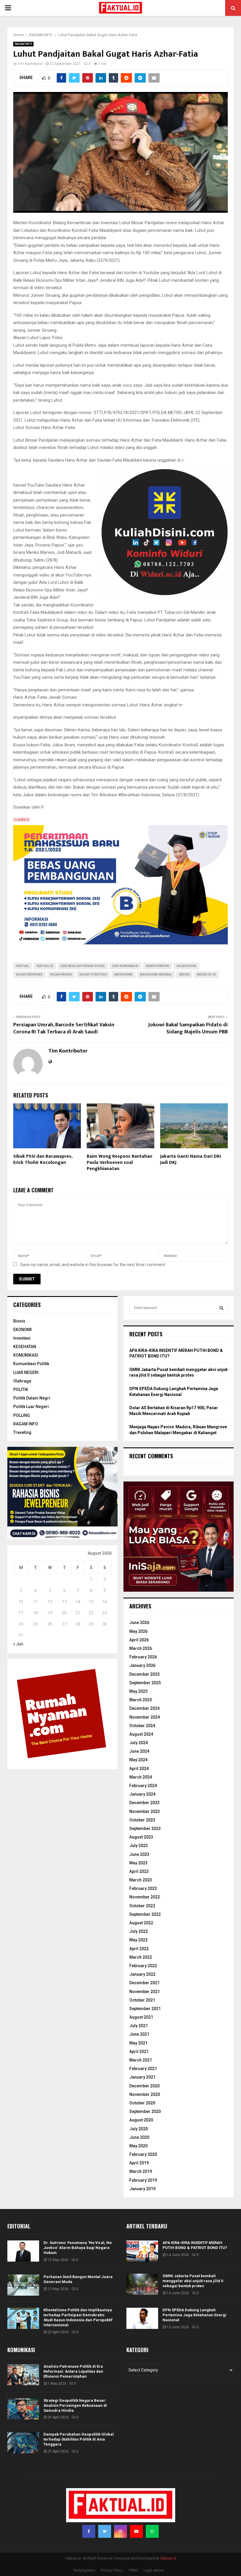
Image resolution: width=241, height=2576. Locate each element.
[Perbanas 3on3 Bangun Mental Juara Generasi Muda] (23, 2285)
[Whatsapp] (152, 2531)
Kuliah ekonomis (30, 974)
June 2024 (139, 1751)
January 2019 (142, 2189)
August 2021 (141, 2017)
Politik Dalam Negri (32, 1398)
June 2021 (139, 2034)
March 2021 (141, 2060)
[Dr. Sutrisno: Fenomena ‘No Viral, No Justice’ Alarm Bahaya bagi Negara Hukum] (23, 2251)
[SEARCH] (221, 1308)
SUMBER (21, 820)
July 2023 (139, 1846)
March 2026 (141, 1648)
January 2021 (142, 2077)
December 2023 (144, 1803)
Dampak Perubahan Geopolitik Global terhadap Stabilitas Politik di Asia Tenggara (79, 2439)
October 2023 (142, 1820)
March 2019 (141, 2171)
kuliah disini (186, 966)
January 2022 (142, 1974)
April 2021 (139, 2052)
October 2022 (142, 1906)
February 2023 (143, 1888)
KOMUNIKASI (26, 1355)
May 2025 (138, 1691)
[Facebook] (89, 2531)
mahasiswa (123, 974)
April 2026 (139, 1640)
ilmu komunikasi (125, 966)
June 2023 (139, 1854)
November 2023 (145, 1811)
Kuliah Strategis (93, 974)
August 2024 (141, 1734)
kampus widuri (158, 966)
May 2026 (138, 1631)
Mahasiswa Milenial (156, 974)
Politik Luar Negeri (31, 1407)
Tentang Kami (84, 2570)
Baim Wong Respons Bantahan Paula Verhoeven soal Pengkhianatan (119, 1163)
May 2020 (138, 2146)
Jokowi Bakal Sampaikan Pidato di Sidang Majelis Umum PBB (188, 1028)
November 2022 (145, 1897)
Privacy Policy (112, 2570)
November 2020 (145, 2094)
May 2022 (138, 1940)
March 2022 (141, 1957)
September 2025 (145, 1683)
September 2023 (145, 1828)
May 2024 (138, 1760)
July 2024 (139, 1743)
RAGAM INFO (23, 44)
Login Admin (154, 2570)
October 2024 (142, 1726)
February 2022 (143, 1966)
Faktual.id (45, 966)
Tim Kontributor (30, 64)
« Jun (18, 1644)
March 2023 (141, 1880)
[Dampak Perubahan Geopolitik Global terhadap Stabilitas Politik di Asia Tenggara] (23, 2443)
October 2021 (142, 2000)
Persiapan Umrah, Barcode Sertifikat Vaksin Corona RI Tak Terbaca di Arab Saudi (64, 1028)
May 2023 (138, 1863)
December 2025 (144, 1674)
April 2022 (139, 1949)
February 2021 (143, 2069)
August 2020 (141, 2120)
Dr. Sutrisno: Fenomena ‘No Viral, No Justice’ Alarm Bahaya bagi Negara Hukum (78, 2248)
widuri (184, 974)
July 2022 (139, 1931)
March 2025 (141, 1700)
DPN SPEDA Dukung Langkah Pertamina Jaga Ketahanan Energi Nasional (194, 2315)
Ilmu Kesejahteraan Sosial (83, 966)
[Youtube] (136, 2531)
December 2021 (144, 1983)
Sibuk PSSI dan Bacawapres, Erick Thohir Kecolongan (43, 1159)
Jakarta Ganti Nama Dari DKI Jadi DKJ (191, 1159)
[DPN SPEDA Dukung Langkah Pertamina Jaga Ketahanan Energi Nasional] (142, 2318)
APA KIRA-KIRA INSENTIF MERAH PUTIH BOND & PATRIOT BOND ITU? (195, 2245)
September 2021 (145, 2009)
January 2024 (142, 1794)
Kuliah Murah (61, 974)
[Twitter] (105, 2531)
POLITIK (21, 1390)
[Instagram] (120, 2531)
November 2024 (145, 1717)
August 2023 (141, 1837)
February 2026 (143, 1657)
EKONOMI (22, 1330)
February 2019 (143, 2180)
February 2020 (143, 2154)
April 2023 (139, 1871)
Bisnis (19, 1321)
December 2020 (144, 2086)
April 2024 (139, 1769)
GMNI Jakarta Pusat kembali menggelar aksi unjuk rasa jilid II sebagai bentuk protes (193, 2281)
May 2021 (138, 2043)
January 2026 (142, 1665)
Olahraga (22, 1381)
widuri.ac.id (206, 974)
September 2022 (145, 1914)
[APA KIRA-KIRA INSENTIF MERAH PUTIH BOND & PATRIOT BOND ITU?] (142, 2251)
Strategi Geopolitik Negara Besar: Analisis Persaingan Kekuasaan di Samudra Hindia (75, 2405)
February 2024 (143, 1786)
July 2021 (139, 2026)
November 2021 (145, 1992)
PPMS (133, 2570)
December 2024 (144, 1708)
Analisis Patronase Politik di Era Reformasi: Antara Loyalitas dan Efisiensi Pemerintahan (73, 2371)
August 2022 (141, 1923)
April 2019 (139, 2163)
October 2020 (142, 2103)
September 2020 (145, 2111)
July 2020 (139, 2129)
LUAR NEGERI (26, 1372)
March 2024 (141, 1777)
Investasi (22, 1338)
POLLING (22, 1415)
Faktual (23, 966)
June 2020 (139, 2137)
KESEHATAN (25, 1347)
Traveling (22, 1432)
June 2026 (139, 1623)
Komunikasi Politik (31, 1364)
